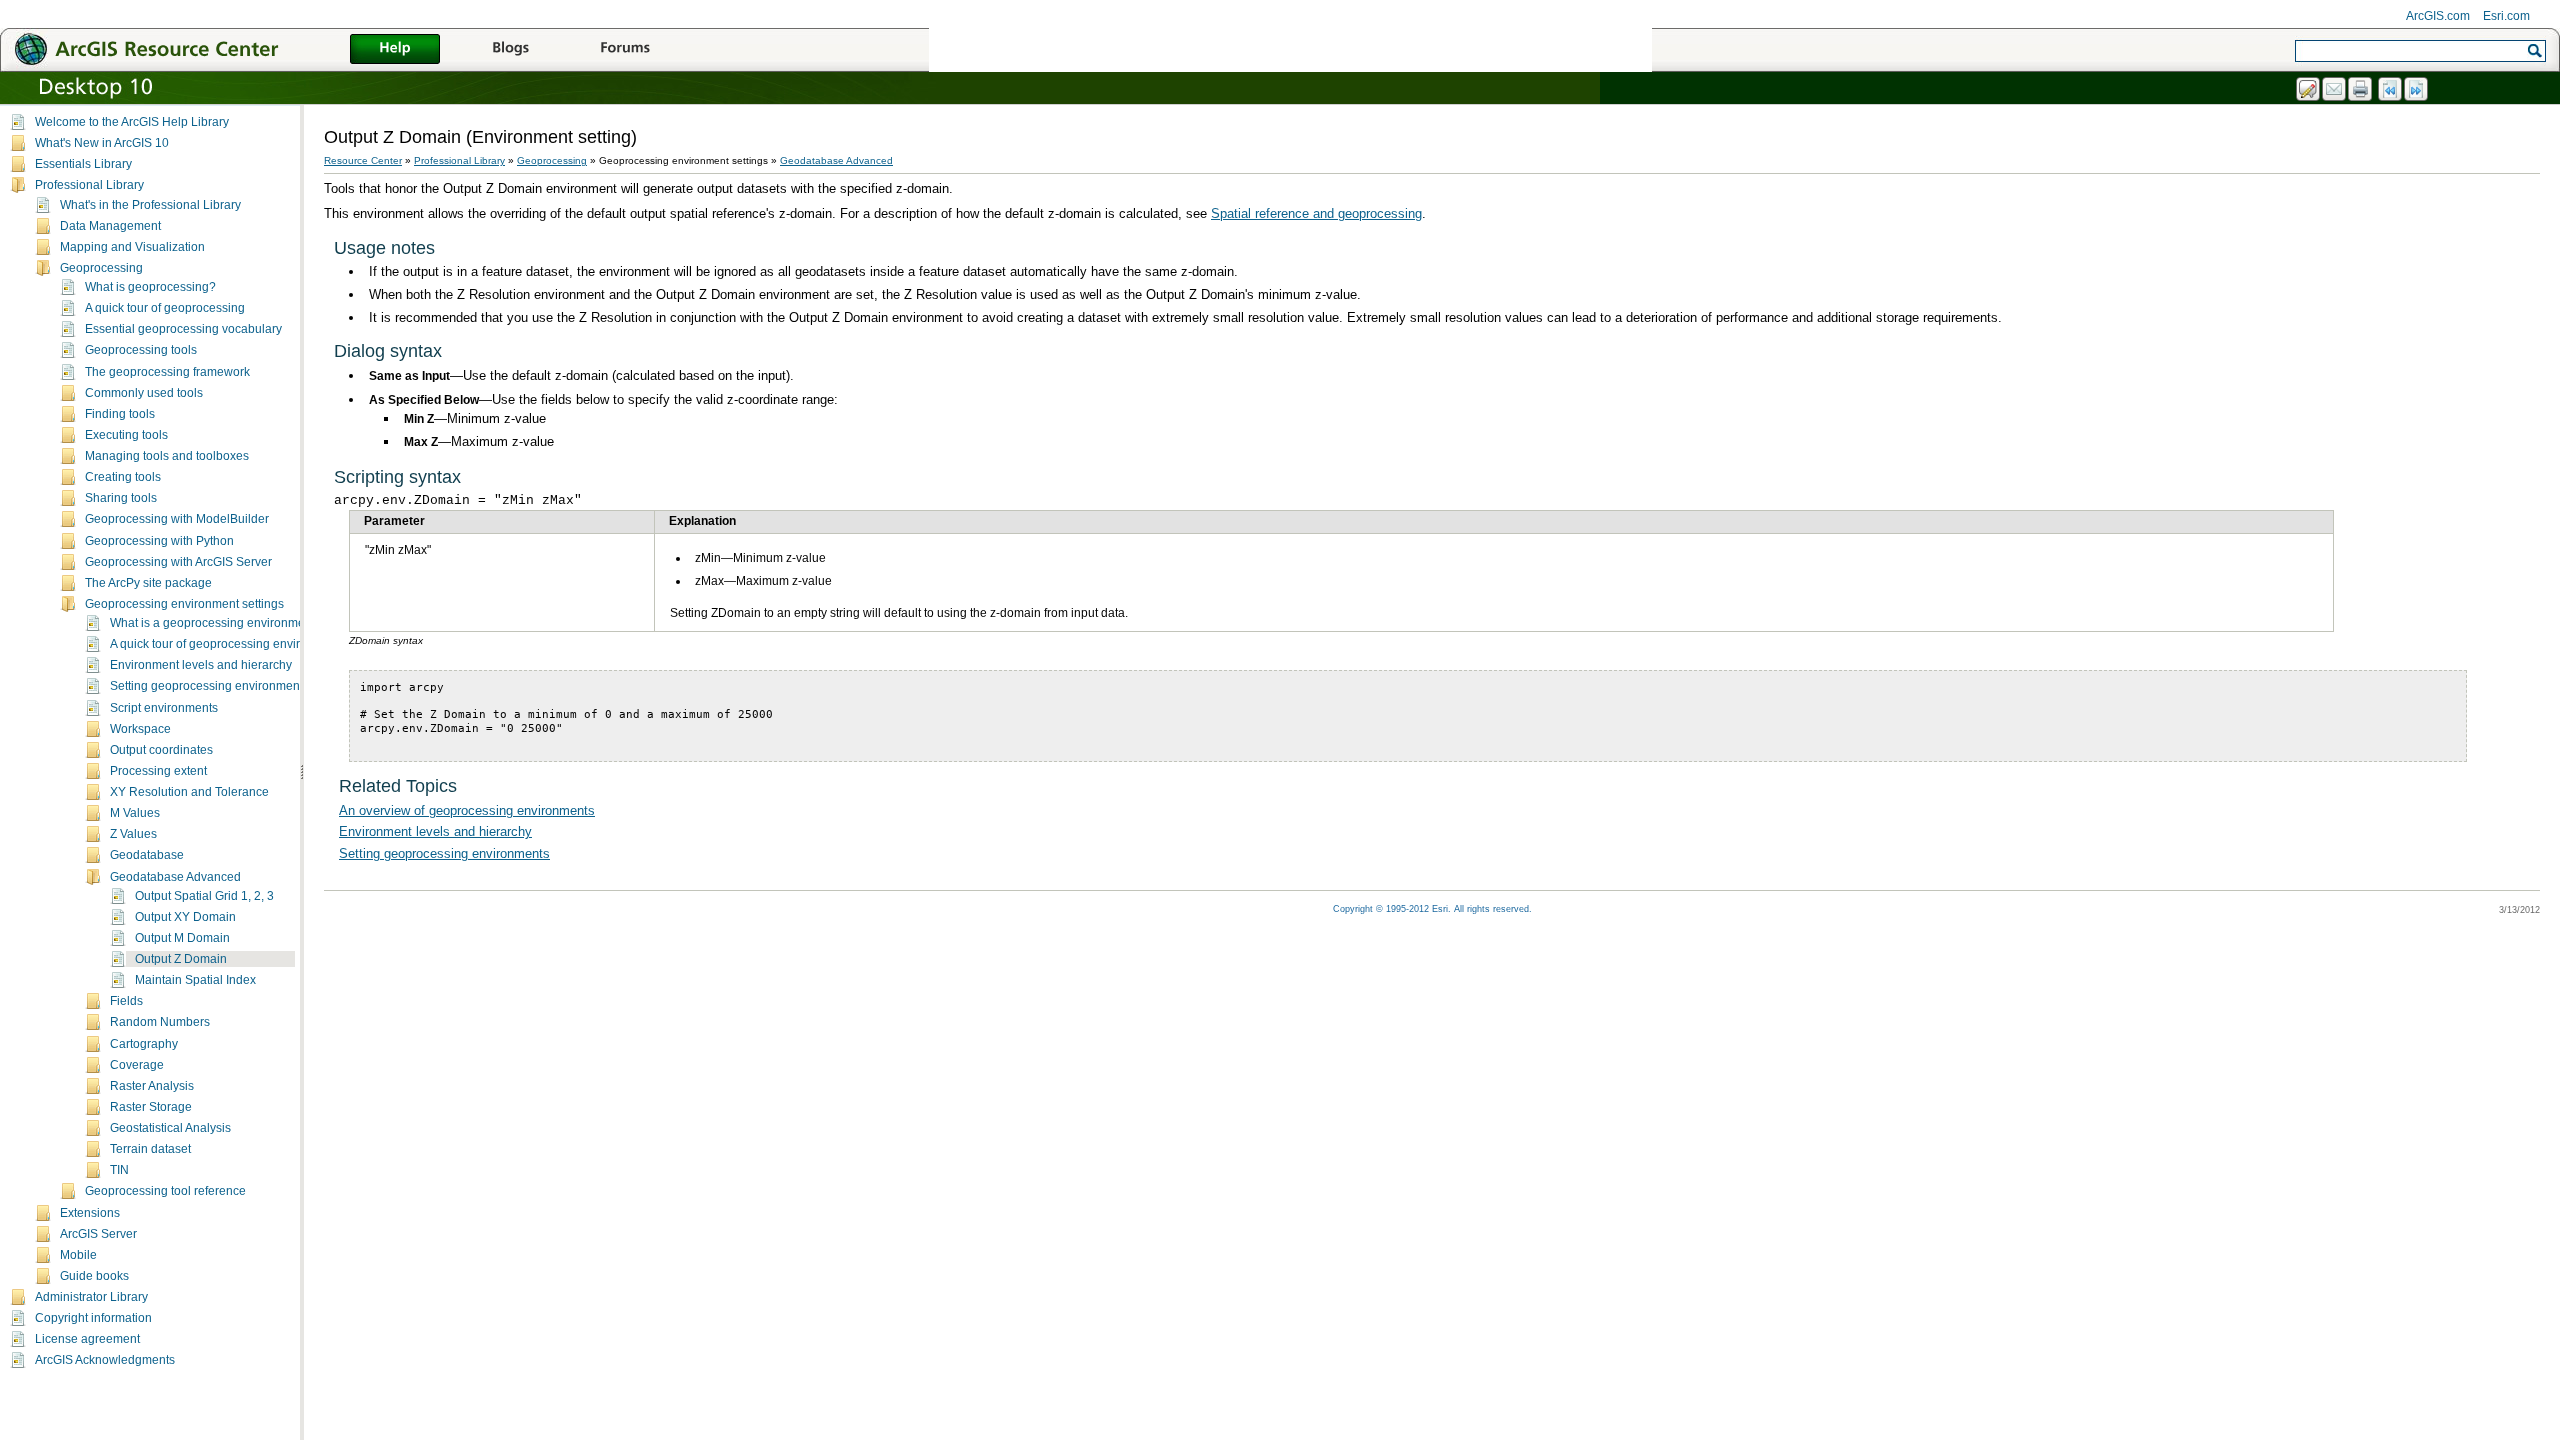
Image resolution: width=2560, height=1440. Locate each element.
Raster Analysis (152, 1086)
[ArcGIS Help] (395, 50)
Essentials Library (83, 164)
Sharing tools (121, 498)
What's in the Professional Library (150, 205)
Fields (126, 1001)
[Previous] (2391, 90)
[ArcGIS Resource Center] (190, 48)
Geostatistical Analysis (170, 1128)
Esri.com (2506, 16)
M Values (135, 813)
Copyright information (93, 1318)
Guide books (94, 1276)
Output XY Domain (185, 917)
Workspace (140, 729)
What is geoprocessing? (150, 287)
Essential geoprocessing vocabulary (183, 329)
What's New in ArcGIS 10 (102, 143)
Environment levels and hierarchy (201, 665)
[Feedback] (2309, 90)
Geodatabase (147, 855)
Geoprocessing (101, 268)
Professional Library (89, 185)
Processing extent (158, 771)
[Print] (2361, 90)
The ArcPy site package (148, 583)
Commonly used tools (144, 393)
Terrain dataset (150, 1149)
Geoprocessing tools (141, 350)
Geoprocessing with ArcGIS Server (178, 562)
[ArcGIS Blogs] (510, 50)
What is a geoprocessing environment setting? (235, 623)
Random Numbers (160, 1022)
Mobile (78, 1255)
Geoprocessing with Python (159, 541)
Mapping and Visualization (132, 247)
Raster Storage (151, 1107)
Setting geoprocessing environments (209, 686)
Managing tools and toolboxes (167, 456)
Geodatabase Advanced (175, 877)
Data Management (110, 226)
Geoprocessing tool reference (165, 1191)
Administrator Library (91, 1297)
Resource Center (363, 160)
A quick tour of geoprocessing (165, 308)
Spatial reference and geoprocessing (1316, 213)
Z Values (133, 834)
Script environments (164, 708)
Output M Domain (182, 938)
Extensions (90, 1213)
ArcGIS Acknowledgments (105, 1360)
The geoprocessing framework (167, 372)
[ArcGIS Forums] (625, 50)
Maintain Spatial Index (195, 980)
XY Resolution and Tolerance (189, 792)
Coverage (137, 1065)
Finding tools (120, 414)
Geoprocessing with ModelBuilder (177, 519)
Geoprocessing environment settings (184, 604)
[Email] (2335, 90)
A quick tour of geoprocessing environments (228, 644)
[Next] (2417, 90)
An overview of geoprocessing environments (467, 810)
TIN (119, 1170)
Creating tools (123, 477)
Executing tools (126, 435)
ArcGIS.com (2438, 16)
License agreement (87, 1339)
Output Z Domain (181, 959)
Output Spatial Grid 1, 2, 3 (204, 896)
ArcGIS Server (98, 1234)
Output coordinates (161, 750)
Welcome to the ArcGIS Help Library (132, 122)
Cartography (144, 1044)
